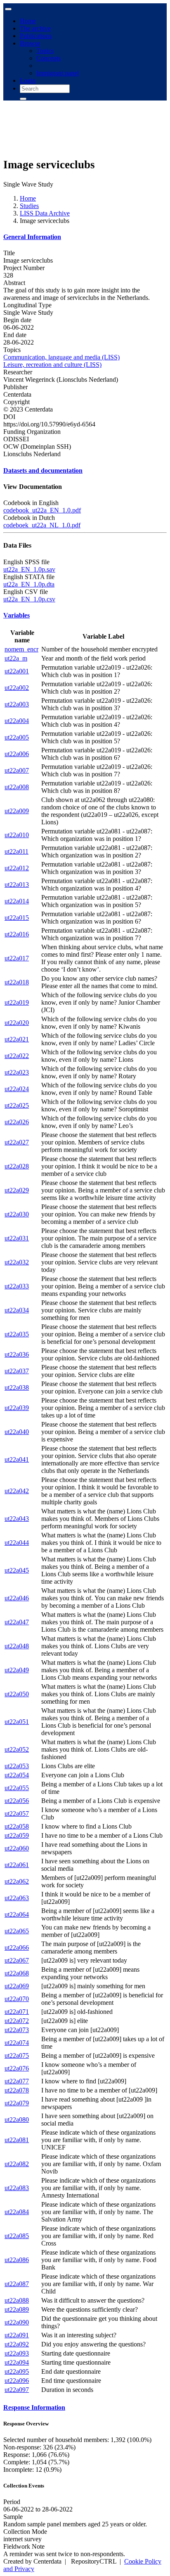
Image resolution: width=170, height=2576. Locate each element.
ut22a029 (17, 1190)
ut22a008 (17, 787)
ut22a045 (17, 1570)
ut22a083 (17, 2188)
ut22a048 (17, 1646)
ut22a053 (17, 1766)
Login (28, 80)
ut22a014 (17, 901)
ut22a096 (17, 2381)
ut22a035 (17, 1334)
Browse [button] (30, 43)
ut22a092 (17, 2344)
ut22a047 (17, 1622)
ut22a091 (17, 2335)
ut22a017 (17, 958)
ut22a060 (17, 1848)
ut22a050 (17, 1694)
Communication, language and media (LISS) (61, 357)
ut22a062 (17, 1881)
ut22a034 (17, 1310)
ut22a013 (17, 885)
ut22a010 (17, 835)
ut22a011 (17, 851)
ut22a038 (17, 1387)
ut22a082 (17, 2164)
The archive (35, 28)
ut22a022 (17, 1056)
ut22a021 (17, 1039)
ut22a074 (17, 2043)
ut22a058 (17, 1826)
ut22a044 (17, 1543)
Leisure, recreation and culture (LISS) (52, 365)
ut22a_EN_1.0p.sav (29, 569)
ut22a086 (17, 2260)
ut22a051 (17, 1722)
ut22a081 (17, 2140)
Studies (29, 206)
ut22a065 (17, 1931)
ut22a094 (17, 2362)
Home (28, 21)
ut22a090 (17, 2322)
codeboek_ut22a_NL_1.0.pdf (42, 525)
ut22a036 (17, 1354)
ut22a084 (17, 2212)
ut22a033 (17, 1286)
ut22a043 (17, 1519)
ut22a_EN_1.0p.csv (29, 599)
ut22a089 (17, 2309)
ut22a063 (17, 1898)
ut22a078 (17, 2090)
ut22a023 (17, 1072)
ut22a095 (17, 2371)
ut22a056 (17, 1801)
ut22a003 (17, 704)
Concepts (48, 58)
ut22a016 (17, 934)
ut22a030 (17, 1214)
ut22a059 (17, 1835)
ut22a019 (17, 1002)
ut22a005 (17, 737)
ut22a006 (17, 754)
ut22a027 (17, 1142)
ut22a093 (17, 2353)
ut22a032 (17, 1262)
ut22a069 (17, 1986)
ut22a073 (17, 2030)
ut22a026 (17, 1122)
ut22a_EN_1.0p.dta (29, 584)
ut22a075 (17, 2055)
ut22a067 (17, 1960)
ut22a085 (17, 2236)
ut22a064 (17, 1914)
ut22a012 (17, 868)
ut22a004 (17, 721)
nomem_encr (21, 649)
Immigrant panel (58, 73)
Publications (36, 36)
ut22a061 (17, 1865)
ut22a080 (17, 2120)
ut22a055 (17, 1788)
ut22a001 (17, 671)
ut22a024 (17, 1089)
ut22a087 (17, 2284)
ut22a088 (17, 2300)
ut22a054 (17, 1775)
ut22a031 (17, 1238)
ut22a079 (17, 2103)
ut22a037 (17, 1371)
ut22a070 (17, 1999)
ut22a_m (16, 658)
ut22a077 (17, 2081)
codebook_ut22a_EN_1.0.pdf (42, 510)
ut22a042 (17, 1491)
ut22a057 (17, 1813)
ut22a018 (17, 982)
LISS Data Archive (45, 213)
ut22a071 (17, 2012)
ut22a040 (17, 1432)
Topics (45, 51)
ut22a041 (17, 1459)
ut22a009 (17, 811)
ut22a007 (17, 770)
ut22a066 (17, 1948)
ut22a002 (17, 688)
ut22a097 (17, 2390)
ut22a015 (17, 918)
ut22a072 (17, 2021)
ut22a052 (17, 1749)
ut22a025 (17, 1105)
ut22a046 (17, 1598)
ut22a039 (17, 1408)
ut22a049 (17, 1670)
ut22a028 (17, 1166)
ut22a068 (17, 1973)
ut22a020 (17, 1023)
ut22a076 (17, 2068)
